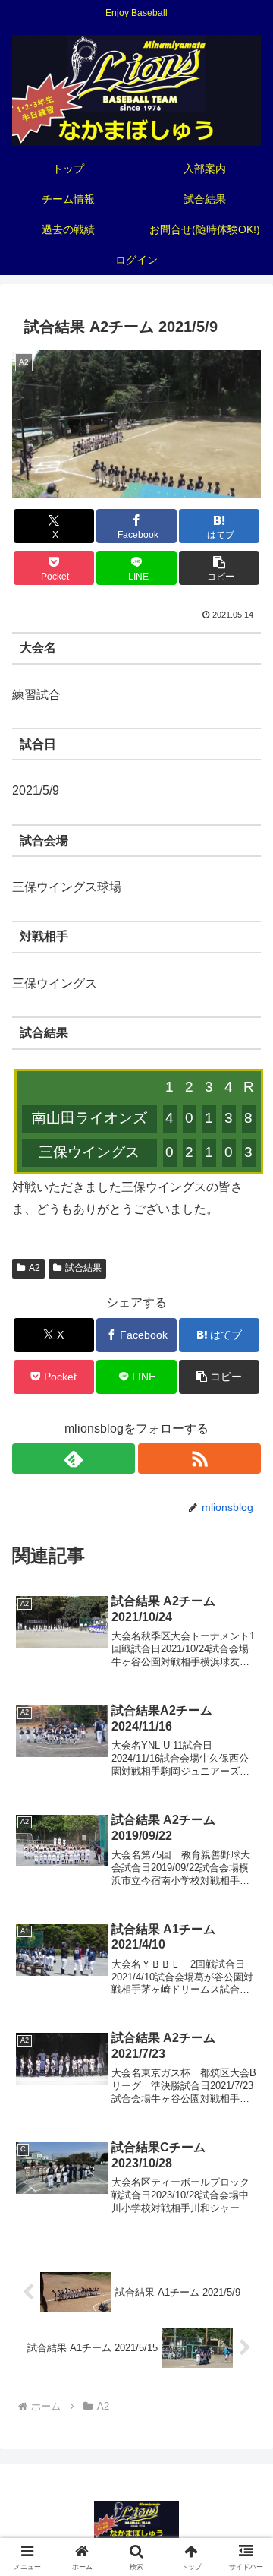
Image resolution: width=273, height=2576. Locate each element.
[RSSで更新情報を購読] (199, 1459)
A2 (35, 1268)
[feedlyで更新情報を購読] (74, 1459)
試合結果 (83, 1268)
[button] (220, 568)
